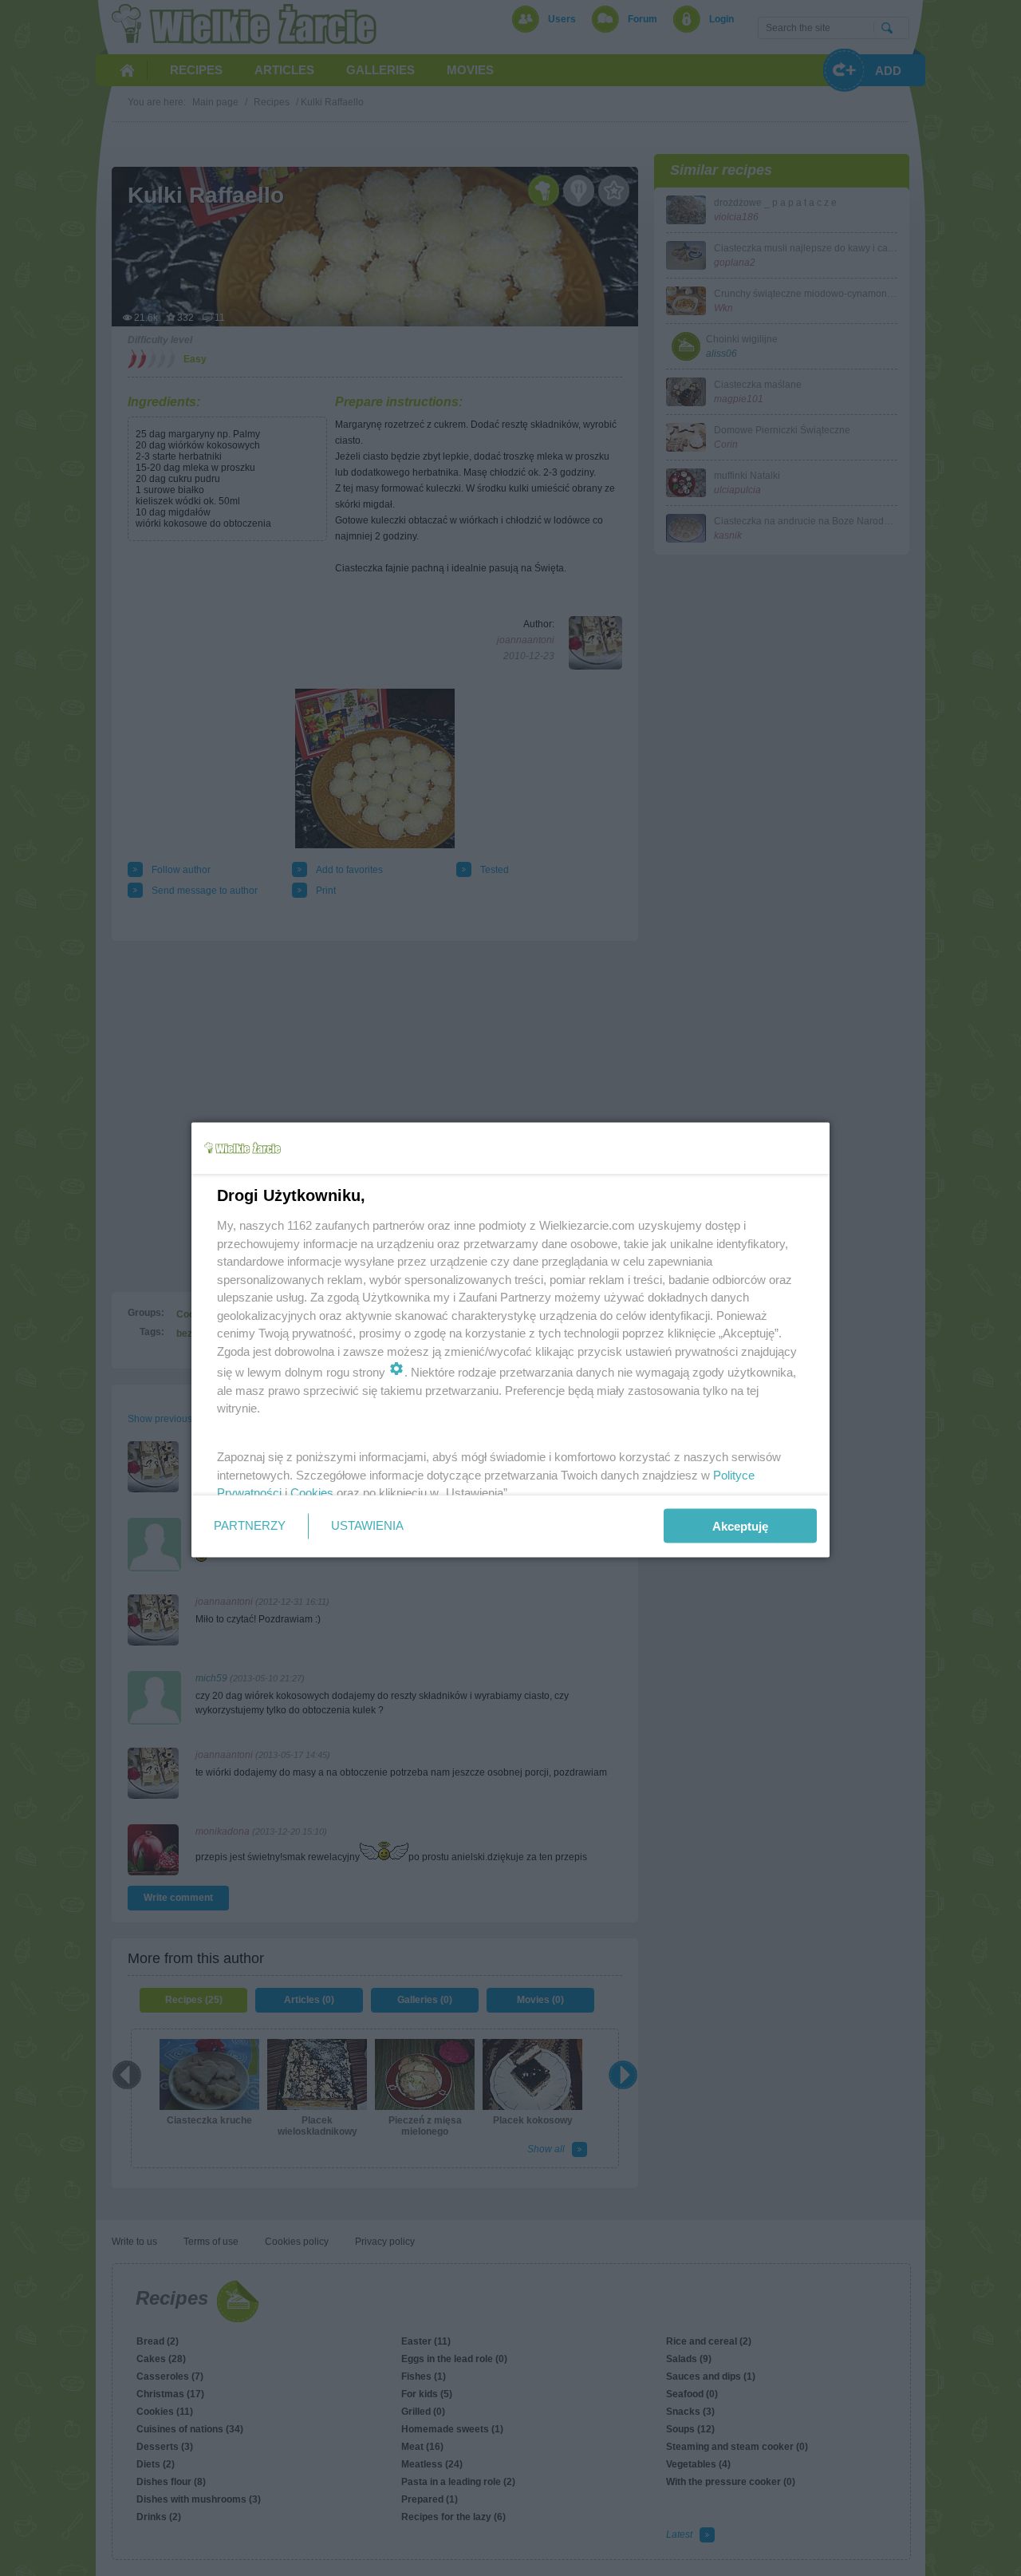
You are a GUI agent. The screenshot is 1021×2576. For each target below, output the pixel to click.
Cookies (312, 1493)
